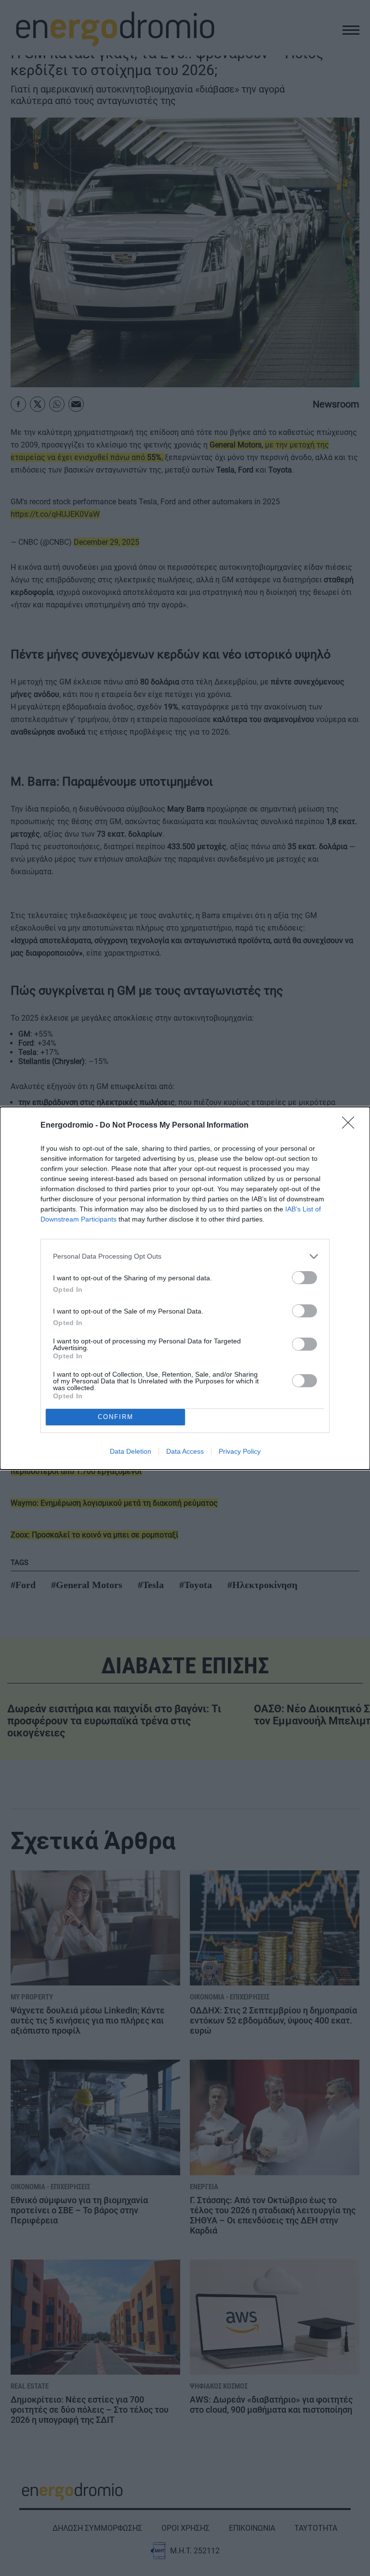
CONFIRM (116, 1417)
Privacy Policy (240, 1451)
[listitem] (185, 1256)
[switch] (304, 1278)
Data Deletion (131, 1451)
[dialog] (185, 1288)
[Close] (351, 1126)
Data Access (185, 1451)
